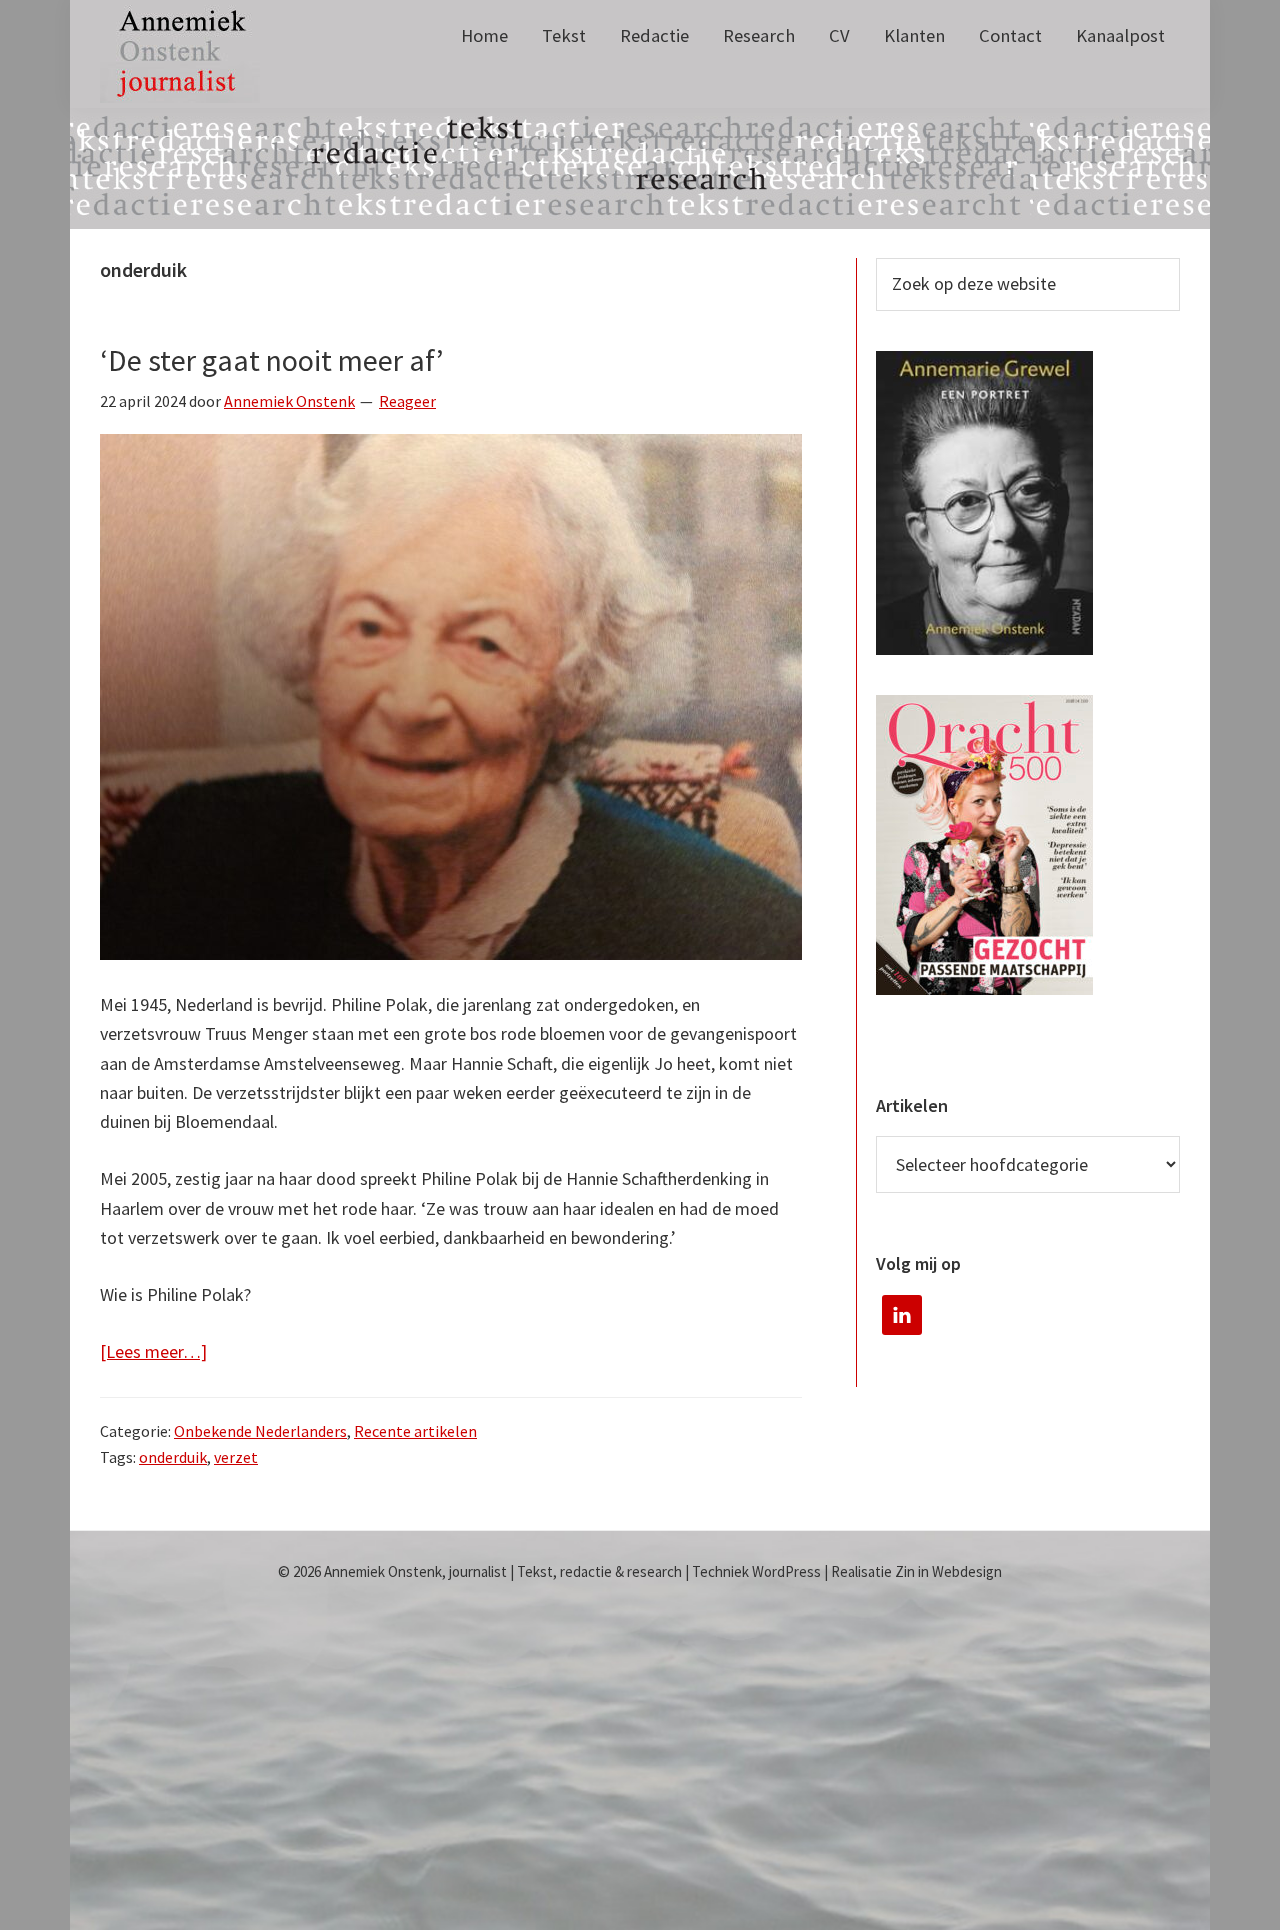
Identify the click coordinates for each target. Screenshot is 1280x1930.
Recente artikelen (415, 1431)
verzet (236, 1457)
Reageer (407, 401)
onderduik (173, 1457)
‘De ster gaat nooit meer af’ (272, 360)
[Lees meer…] (153, 1352)
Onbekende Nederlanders (260, 1431)
